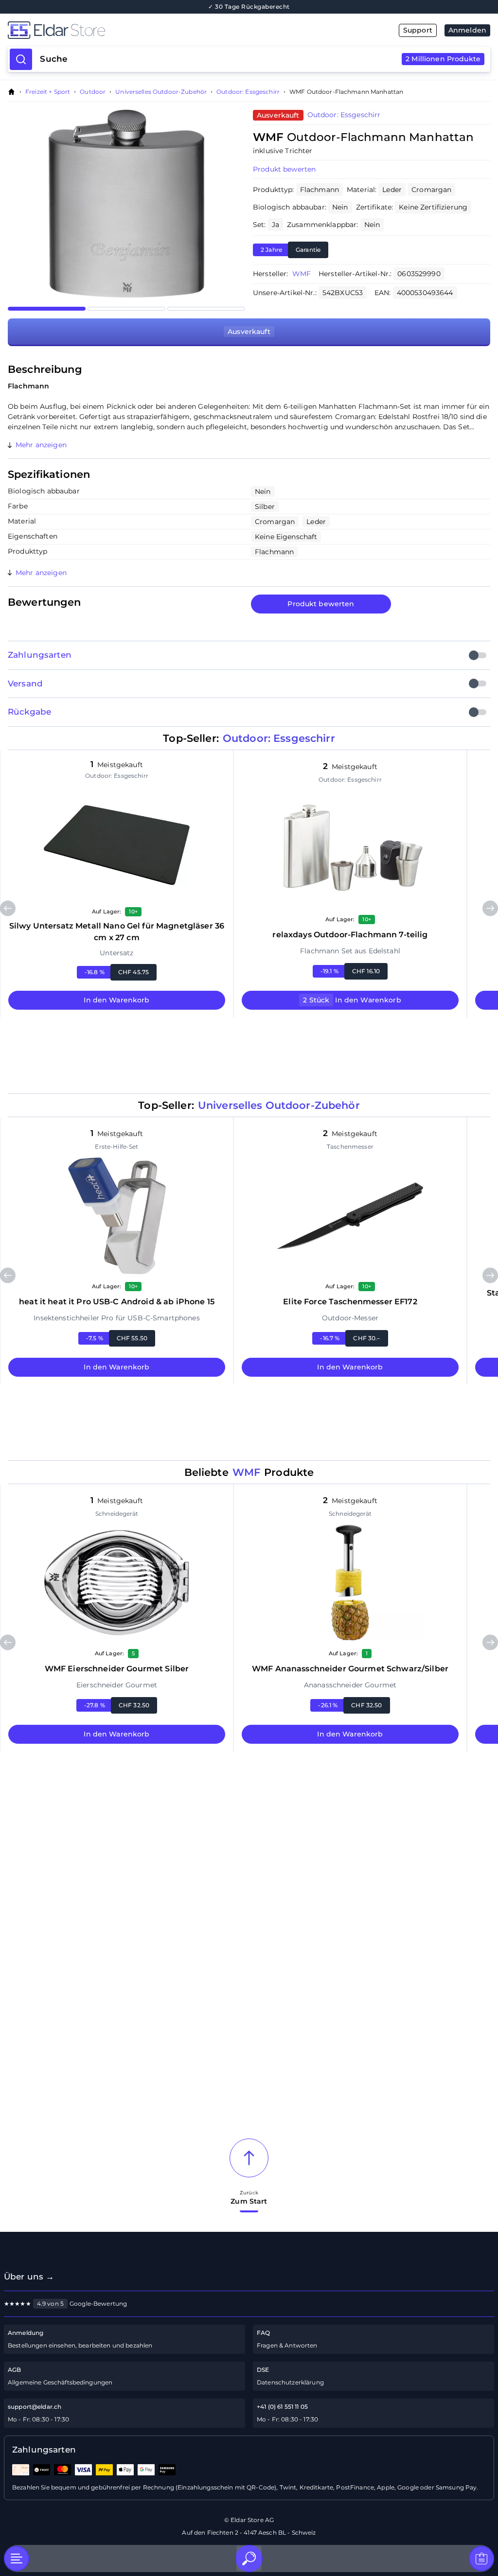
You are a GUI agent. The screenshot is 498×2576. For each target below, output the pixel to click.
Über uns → (29, 2277)
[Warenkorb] (481, 2558)
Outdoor (93, 92)
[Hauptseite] (128, 30)
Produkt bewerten (321, 604)
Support (418, 30)
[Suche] (249, 2558)
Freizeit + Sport (48, 92)
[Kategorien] (17, 2558)
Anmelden (467, 30)
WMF (302, 274)
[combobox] (260, 59)
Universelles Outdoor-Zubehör (161, 92)
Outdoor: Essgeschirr (248, 92)
